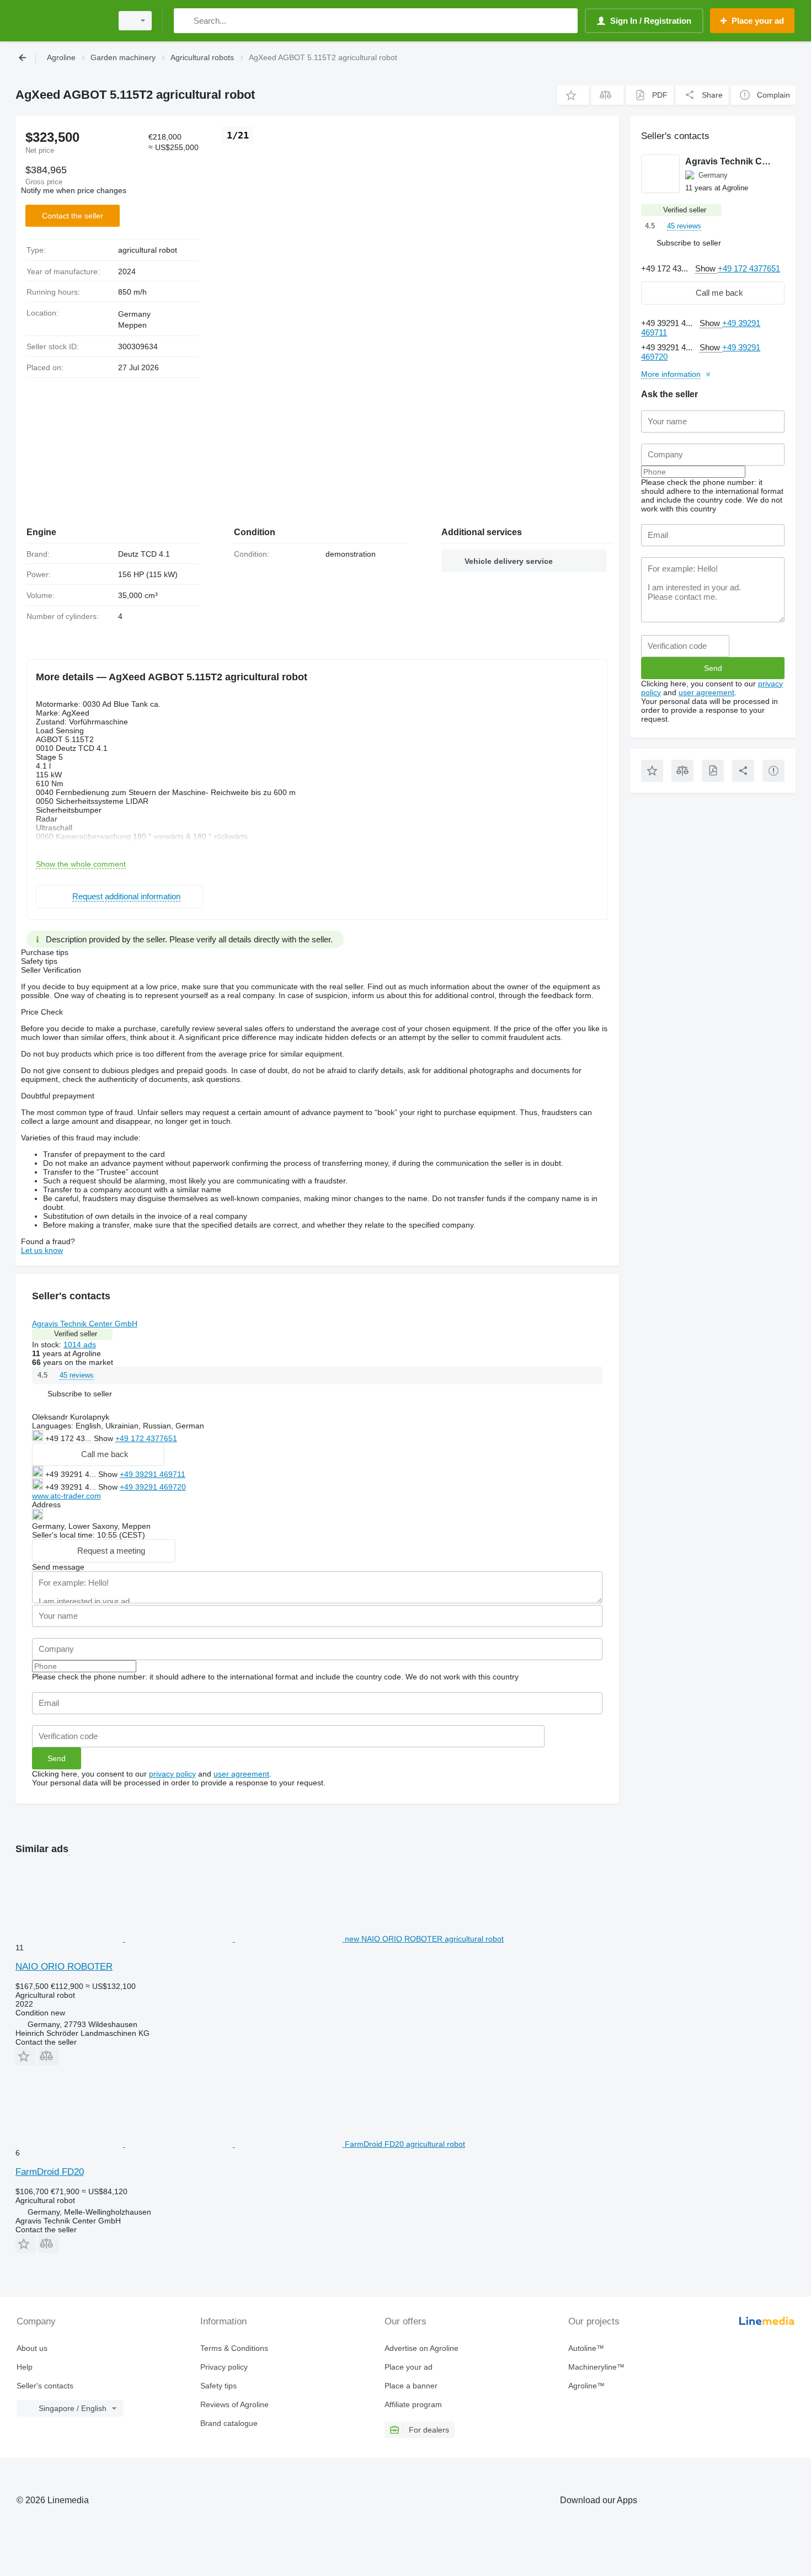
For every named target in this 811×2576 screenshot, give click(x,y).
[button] (573, 95)
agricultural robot (148, 250)
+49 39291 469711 (153, 1474)
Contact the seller (73, 216)
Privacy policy (224, 2367)
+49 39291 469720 (153, 1487)
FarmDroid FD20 (50, 2172)
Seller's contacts (45, 2386)
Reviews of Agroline (234, 2404)
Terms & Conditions (234, 2348)
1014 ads (80, 1345)
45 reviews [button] (77, 1375)
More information (671, 374)
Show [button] (105, 1438)
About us (32, 2348)
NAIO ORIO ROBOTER (64, 1967)
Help (25, 2367)
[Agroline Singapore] (61, 21)
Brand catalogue (229, 2423)
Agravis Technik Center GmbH (85, 1324)
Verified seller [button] (76, 1334)
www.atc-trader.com (66, 1496)
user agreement (241, 1774)
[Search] (185, 21)
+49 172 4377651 (146, 1438)
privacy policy (172, 1774)
